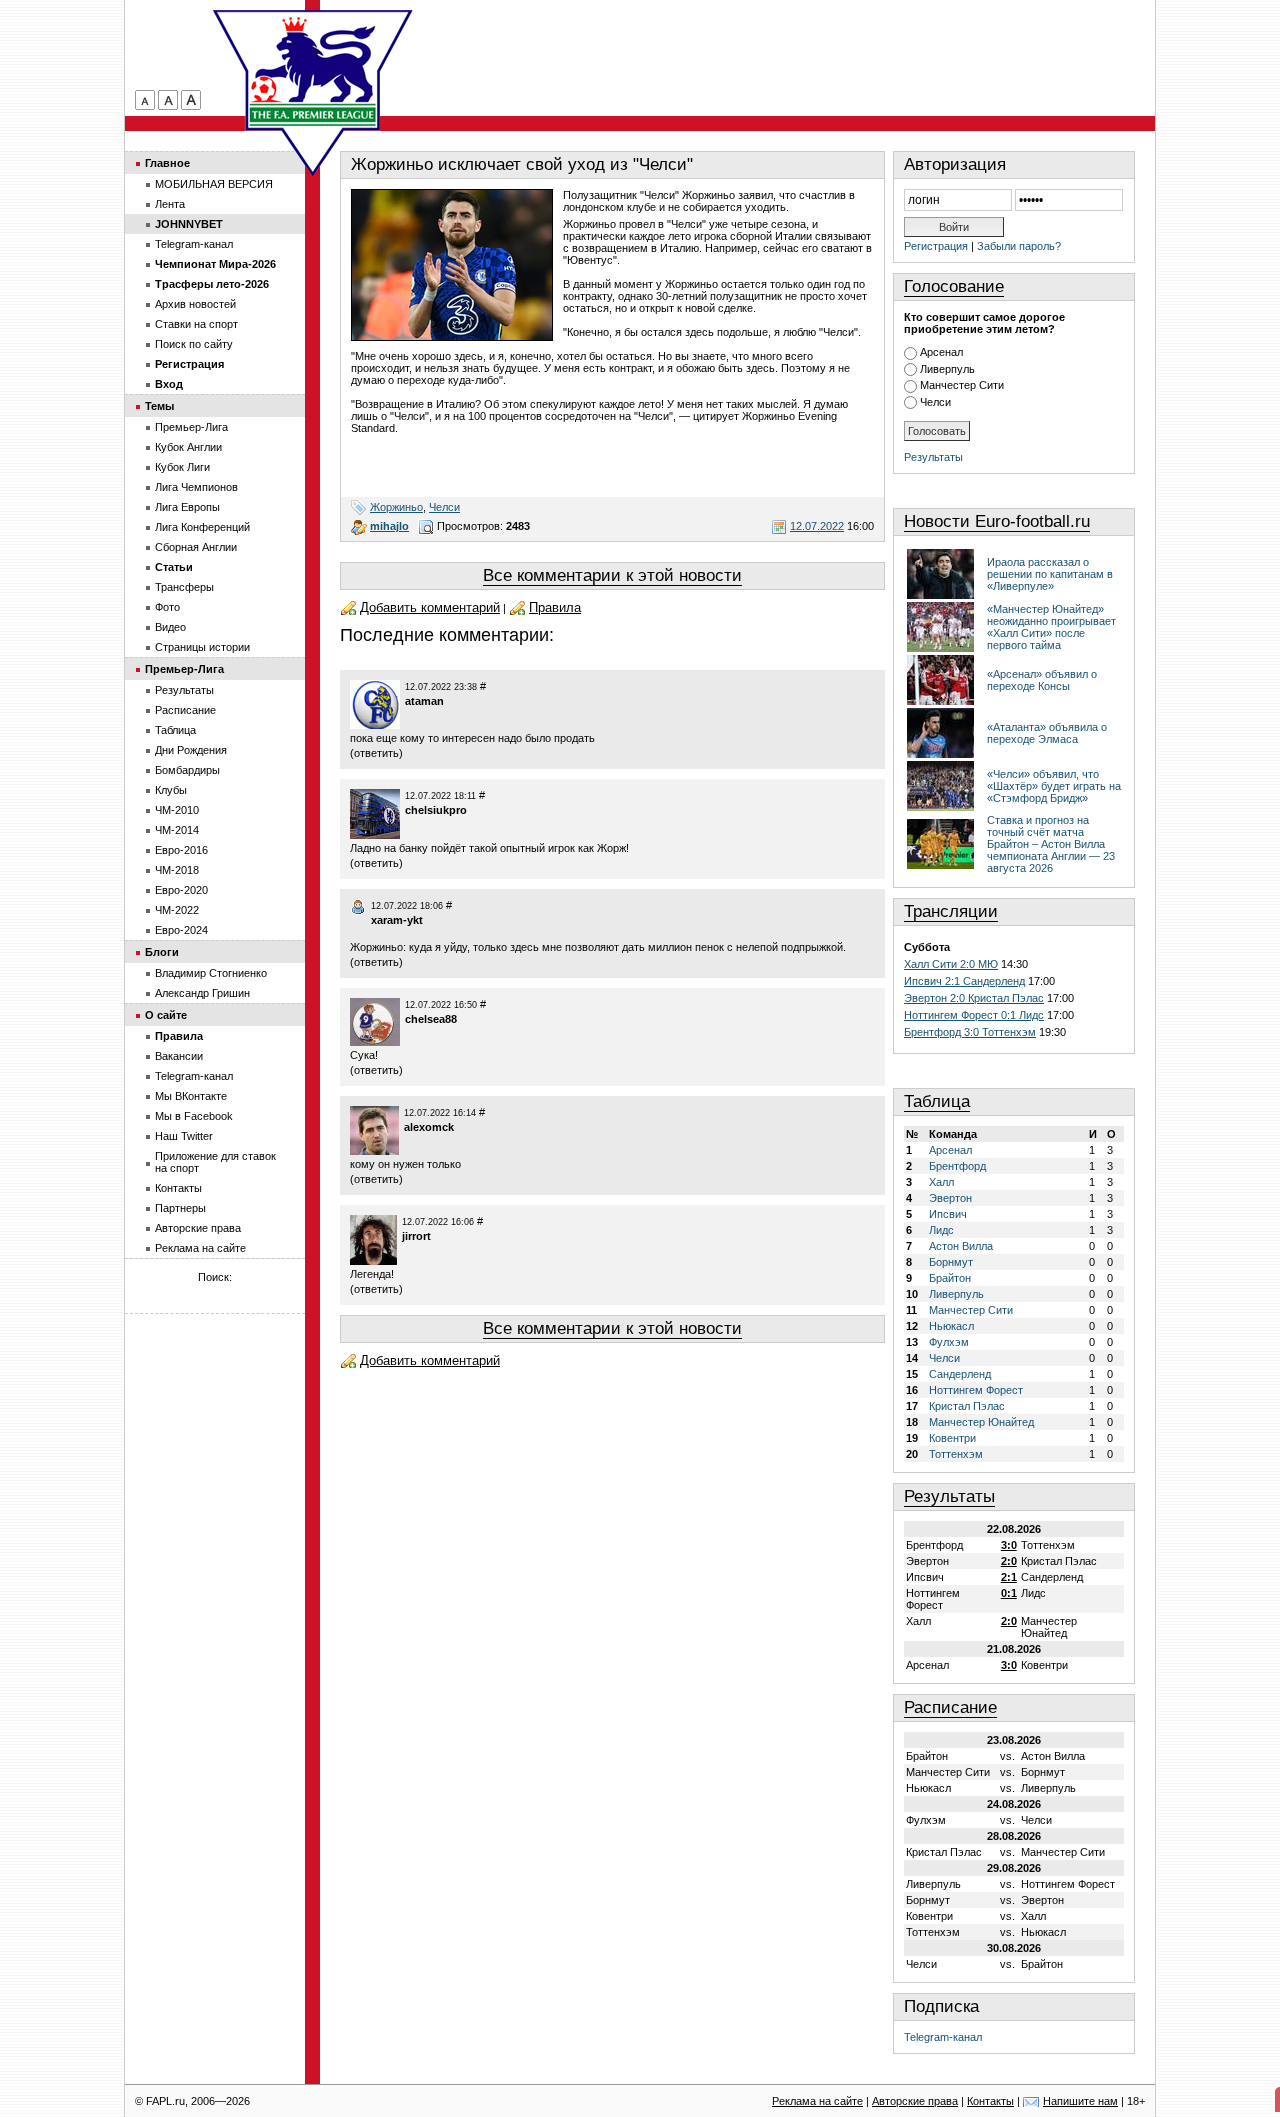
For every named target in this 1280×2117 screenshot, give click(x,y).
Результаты (933, 457)
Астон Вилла (961, 1246)
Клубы (171, 790)
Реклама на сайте (200, 1248)
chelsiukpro (436, 810)
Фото (167, 607)
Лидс (941, 1230)
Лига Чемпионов (196, 487)
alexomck (429, 1127)
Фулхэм (949, 1342)
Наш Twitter (184, 1136)
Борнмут (951, 1262)
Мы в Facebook (194, 1116)
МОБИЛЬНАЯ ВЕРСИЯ (214, 184)
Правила (555, 607)
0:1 (1009, 1593)
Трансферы (184, 587)
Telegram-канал (943, 2037)
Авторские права (198, 1228)
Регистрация (936, 246)
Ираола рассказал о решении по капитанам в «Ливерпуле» (1050, 574)
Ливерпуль (947, 369)
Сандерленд (960, 1374)
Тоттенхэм (956, 1454)
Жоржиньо (396, 507)
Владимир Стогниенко (211, 973)
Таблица (937, 1101)
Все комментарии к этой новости (612, 575)
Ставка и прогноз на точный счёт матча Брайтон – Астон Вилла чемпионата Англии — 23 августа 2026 (1051, 844)
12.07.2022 (817, 526)
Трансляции (951, 911)
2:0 (1009, 1561)
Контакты (178, 1188)
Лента (170, 204)
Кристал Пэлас (967, 1406)
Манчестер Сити (962, 385)
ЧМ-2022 (177, 910)
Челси (444, 507)
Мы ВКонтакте (191, 1096)
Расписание (950, 1707)
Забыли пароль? (1019, 246)
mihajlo (389, 526)
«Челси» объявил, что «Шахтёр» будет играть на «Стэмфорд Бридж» (1054, 786)
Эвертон (950, 1198)
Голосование (954, 286)
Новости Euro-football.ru (997, 521)
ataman (424, 701)
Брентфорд (957, 1166)
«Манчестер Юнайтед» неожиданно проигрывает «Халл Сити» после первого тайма (1051, 627)
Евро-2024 (181, 930)
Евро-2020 (181, 890)
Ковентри (952, 1438)
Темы (159, 406)
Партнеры (180, 1208)
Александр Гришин (202, 993)
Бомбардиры (187, 770)
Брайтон (950, 1278)
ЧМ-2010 (177, 810)
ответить (376, 753)
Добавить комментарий (430, 607)
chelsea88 (431, 1019)
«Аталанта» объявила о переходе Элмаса (1047, 733)
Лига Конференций (202, 527)
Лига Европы (187, 507)
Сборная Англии (196, 547)
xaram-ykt (397, 920)
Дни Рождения (191, 750)
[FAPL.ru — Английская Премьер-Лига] (313, 70)
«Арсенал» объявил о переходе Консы (1042, 680)
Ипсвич (948, 1214)
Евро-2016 (181, 850)
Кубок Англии (188, 447)
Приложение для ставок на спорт (215, 1162)
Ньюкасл (951, 1326)
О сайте (166, 1015)
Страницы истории (202, 647)
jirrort (416, 1236)
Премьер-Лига (191, 427)
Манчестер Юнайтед (981, 1422)
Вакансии (179, 1056)
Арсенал (941, 352)
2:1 (1009, 1577)
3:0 (1009, 1545)
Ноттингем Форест (976, 1390)
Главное (167, 163)
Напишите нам (1080, 2101)
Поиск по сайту (194, 344)
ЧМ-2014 (177, 830)
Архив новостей (195, 304)
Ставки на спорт (196, 324)
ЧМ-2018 (177, 870)
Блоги (162, 952)
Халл (941, 1182)
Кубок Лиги (182, 467)
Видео (170, 627)
